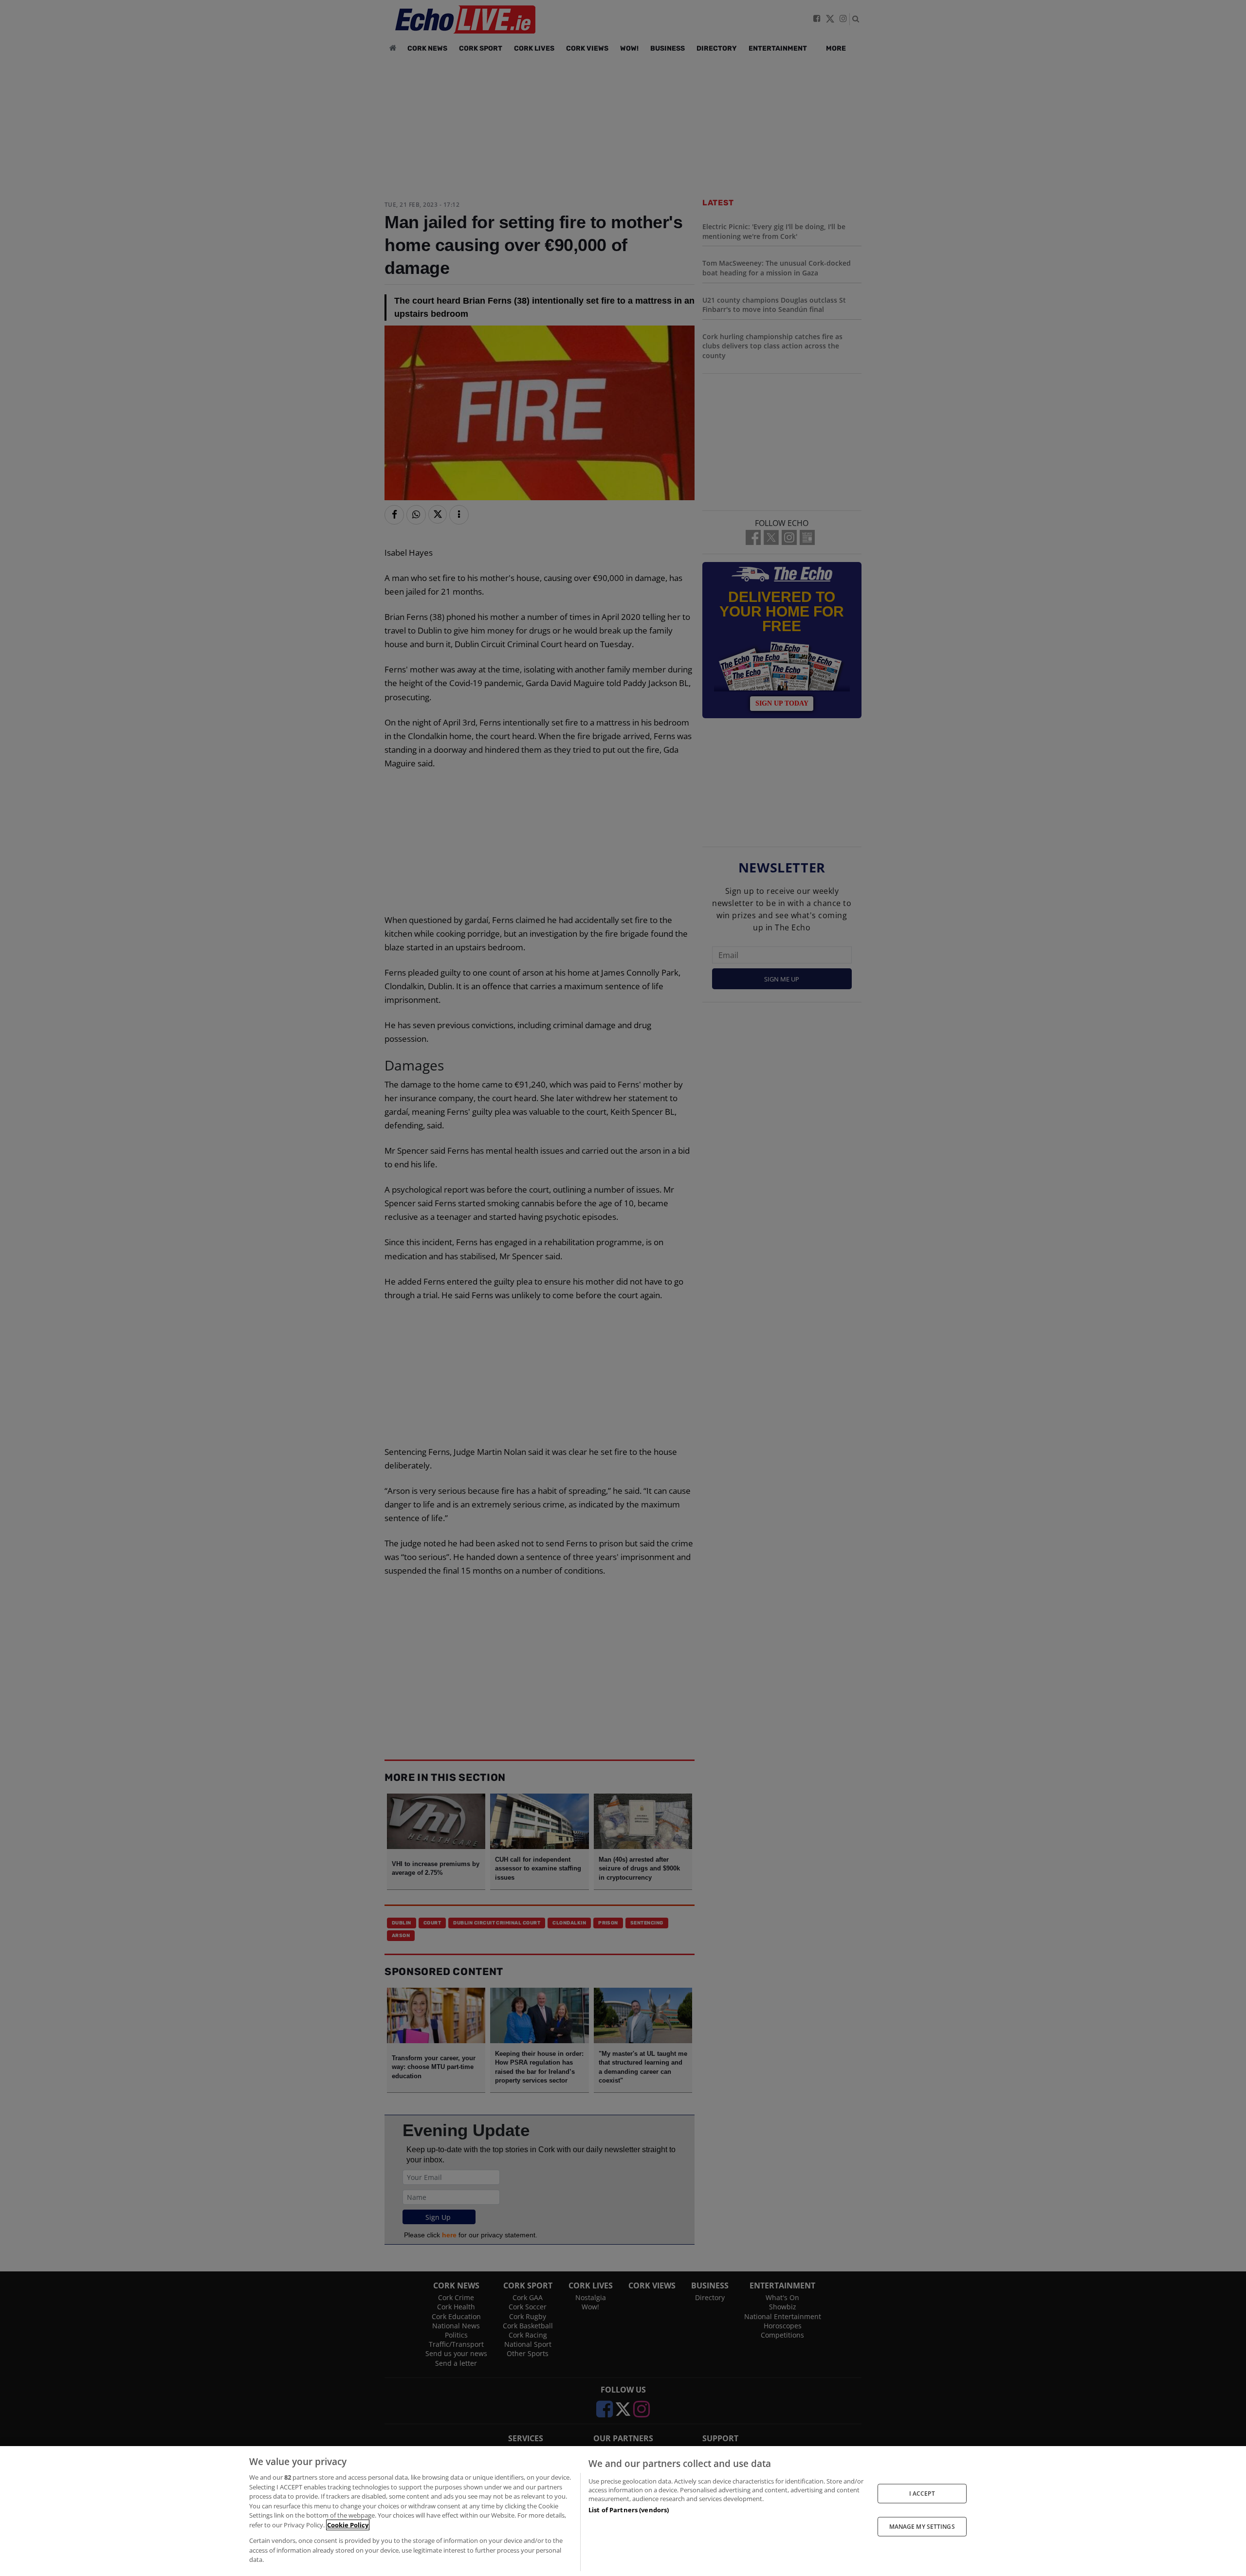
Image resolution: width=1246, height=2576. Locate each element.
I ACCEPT (922, 2493)
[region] (623, 2511)
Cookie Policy (348, 2525)
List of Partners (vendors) (629, 2510)
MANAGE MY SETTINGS (922, 2527)
